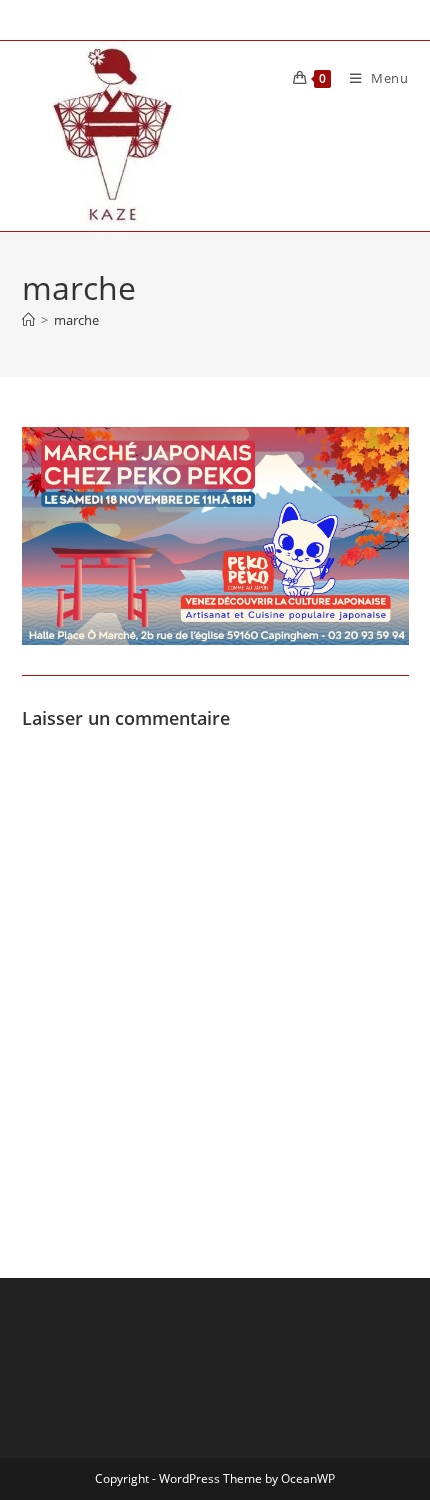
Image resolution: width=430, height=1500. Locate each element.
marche (76, 320)
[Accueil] (28, 320)
